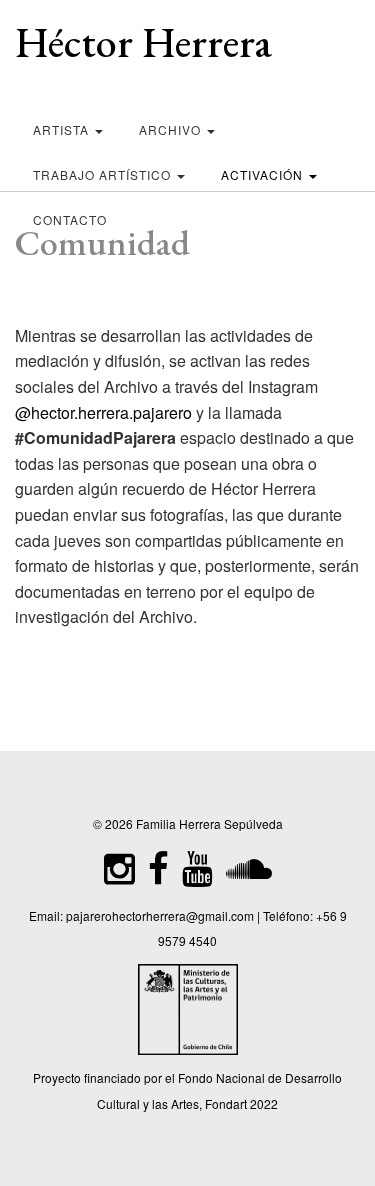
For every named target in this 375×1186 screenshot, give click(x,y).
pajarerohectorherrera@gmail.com (160, 915)
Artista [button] (63, 129)
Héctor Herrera (143, 42)
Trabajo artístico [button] (104, 174)
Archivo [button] (172, 129)
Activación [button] (264, 174)
